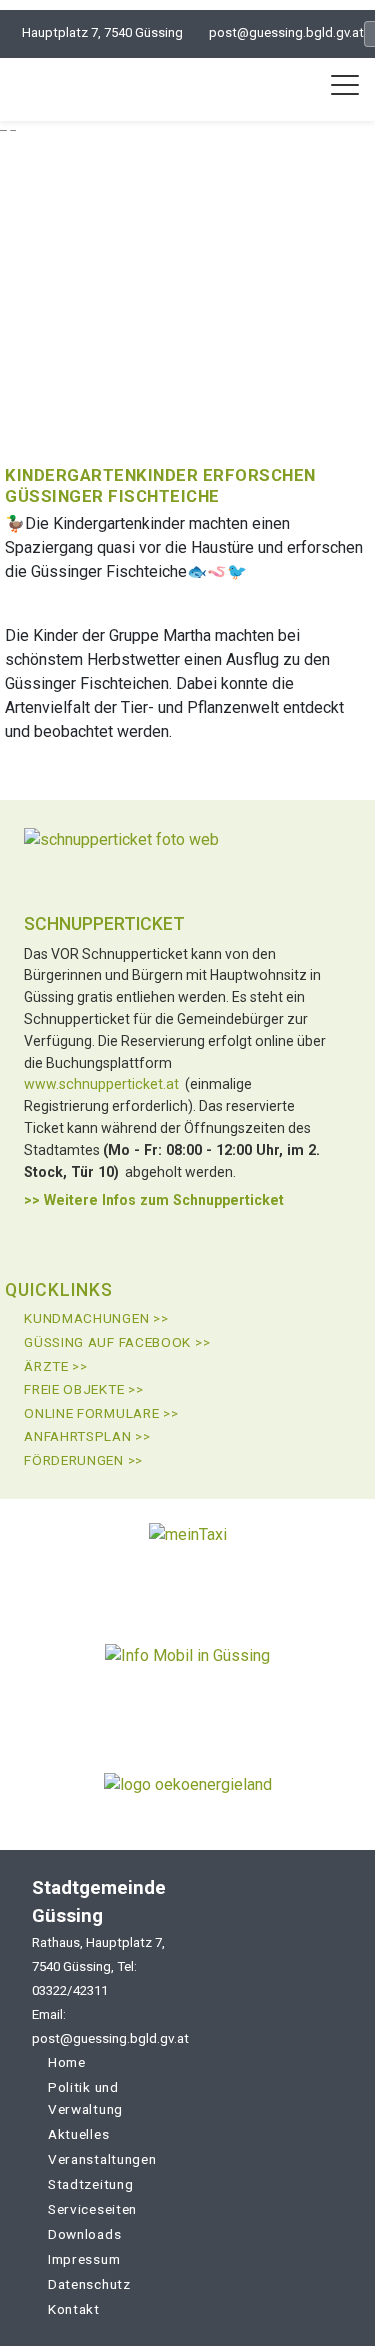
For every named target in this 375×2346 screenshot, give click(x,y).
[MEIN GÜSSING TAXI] (188, 1558)
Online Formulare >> (101, 1413)
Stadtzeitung (90, 2184)
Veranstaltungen (102, 2159)
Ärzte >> (56, 1366)
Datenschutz (89, 2284)
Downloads (84, 2234)
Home (67, 2062)
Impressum (84, 2259)
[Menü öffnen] (345, 85)
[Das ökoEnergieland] (188, 1792)
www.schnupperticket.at (101, 1084)
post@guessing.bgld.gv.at (286, 32)
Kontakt (74, 2309)
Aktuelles (78, 2134)
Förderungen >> (83, 1460)
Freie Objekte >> (83, 1389)
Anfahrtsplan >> (87, 1436)
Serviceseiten (92, 2209)
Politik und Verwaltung (85, 2098)
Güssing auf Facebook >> (117, 1342)
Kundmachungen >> (96, 1318)
